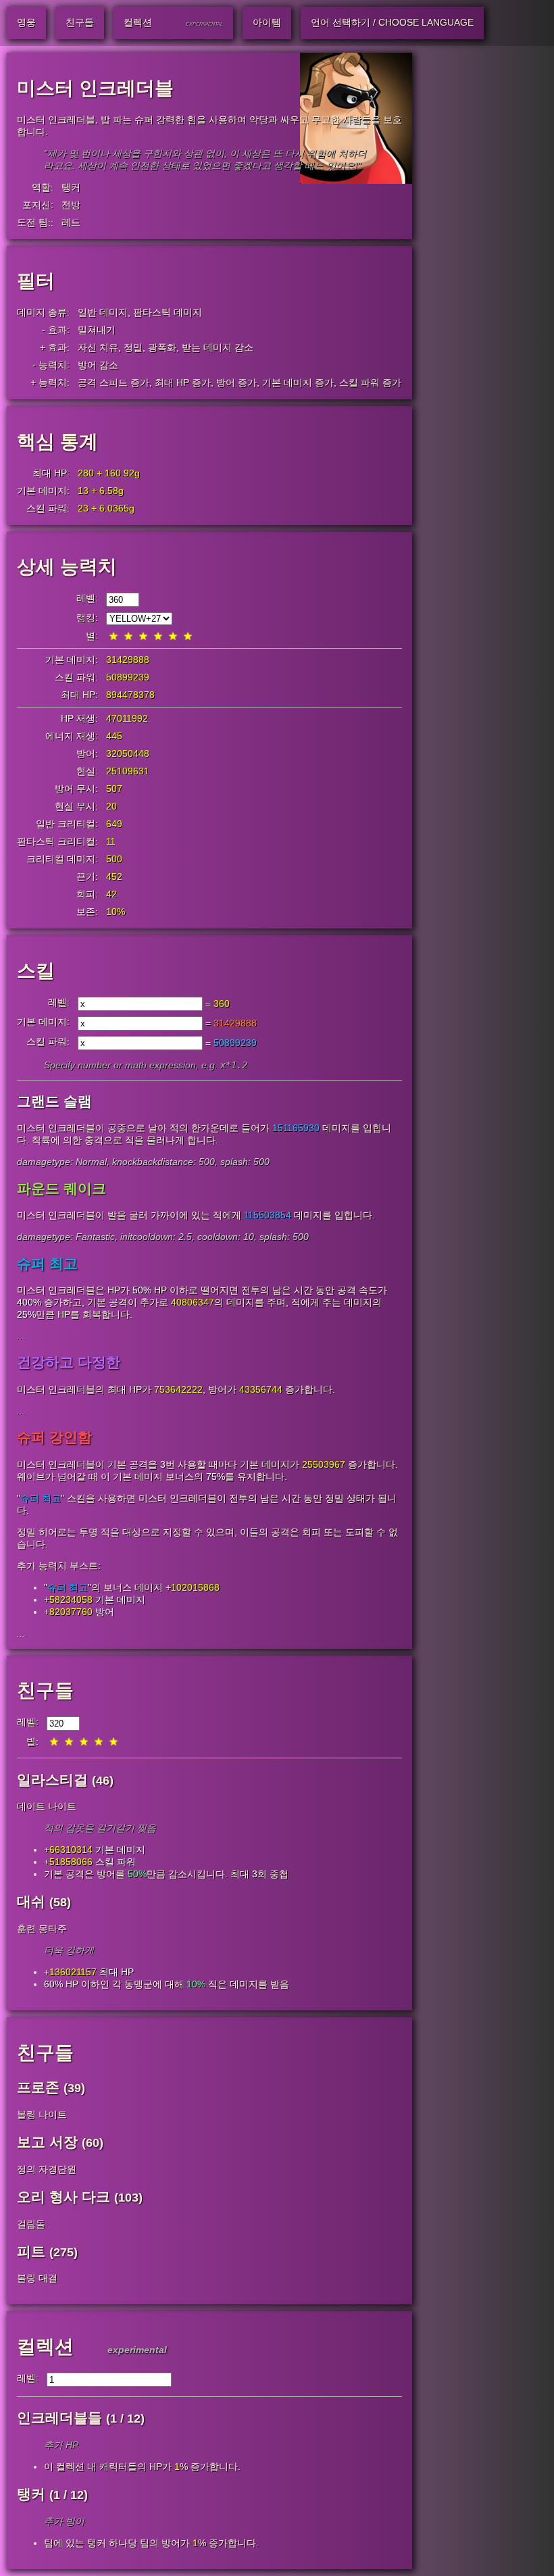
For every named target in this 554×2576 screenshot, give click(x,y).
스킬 (36, 971)
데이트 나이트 (47, 1806)
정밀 (133, 347)
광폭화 (162, 347)
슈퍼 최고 (41, 1498)
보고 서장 (47, 2142)
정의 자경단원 (47, 2169)
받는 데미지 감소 (218, 347)
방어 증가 (236, 382)
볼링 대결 (37, 2278)
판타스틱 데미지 (168, 312)
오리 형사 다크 (64, 2197)
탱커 (71, 187)
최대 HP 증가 (183, 382)
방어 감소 (98, 365)
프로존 (38, 2087)
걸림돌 (31, 2224)
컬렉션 (45, 2347)
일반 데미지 (103, 312)
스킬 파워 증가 (370, 382)
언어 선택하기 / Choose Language (392, 22)
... (21, 1336)
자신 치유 (98, 347)
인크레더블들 (59, 2418)
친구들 (45, 1690)
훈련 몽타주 (42, 1929)
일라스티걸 (52, 1780)
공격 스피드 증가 (114, 382)
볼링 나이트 (42, 2114)
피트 (31, 2251)
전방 (71, 205)
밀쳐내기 (97, 330)
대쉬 (31, 1901)
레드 (71, 222)
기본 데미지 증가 (298, 382)
